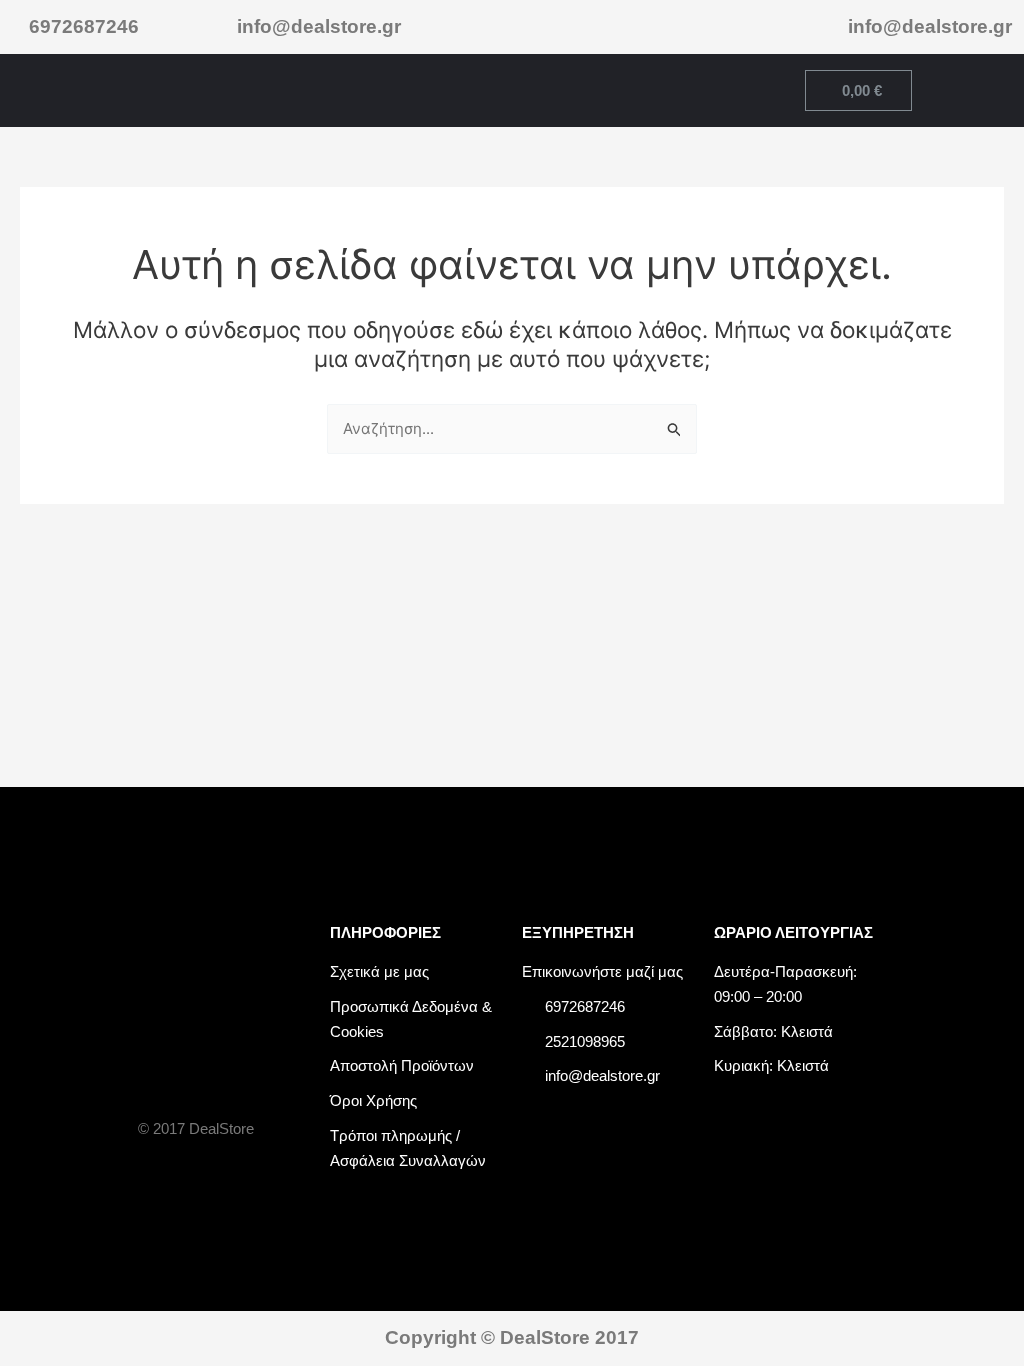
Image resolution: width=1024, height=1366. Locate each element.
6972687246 (84, 26)
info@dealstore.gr (319, 26)
